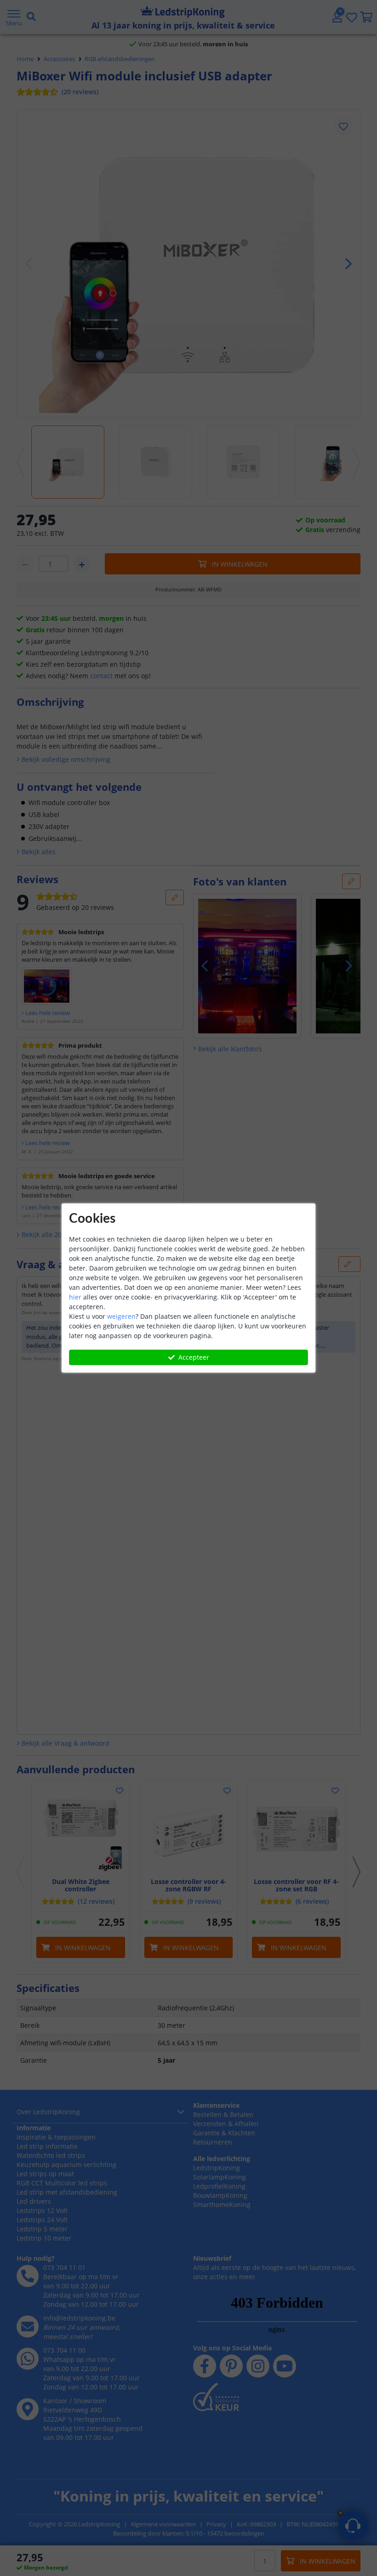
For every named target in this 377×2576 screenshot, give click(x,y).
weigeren (121, 1316)
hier (75, 1297)
